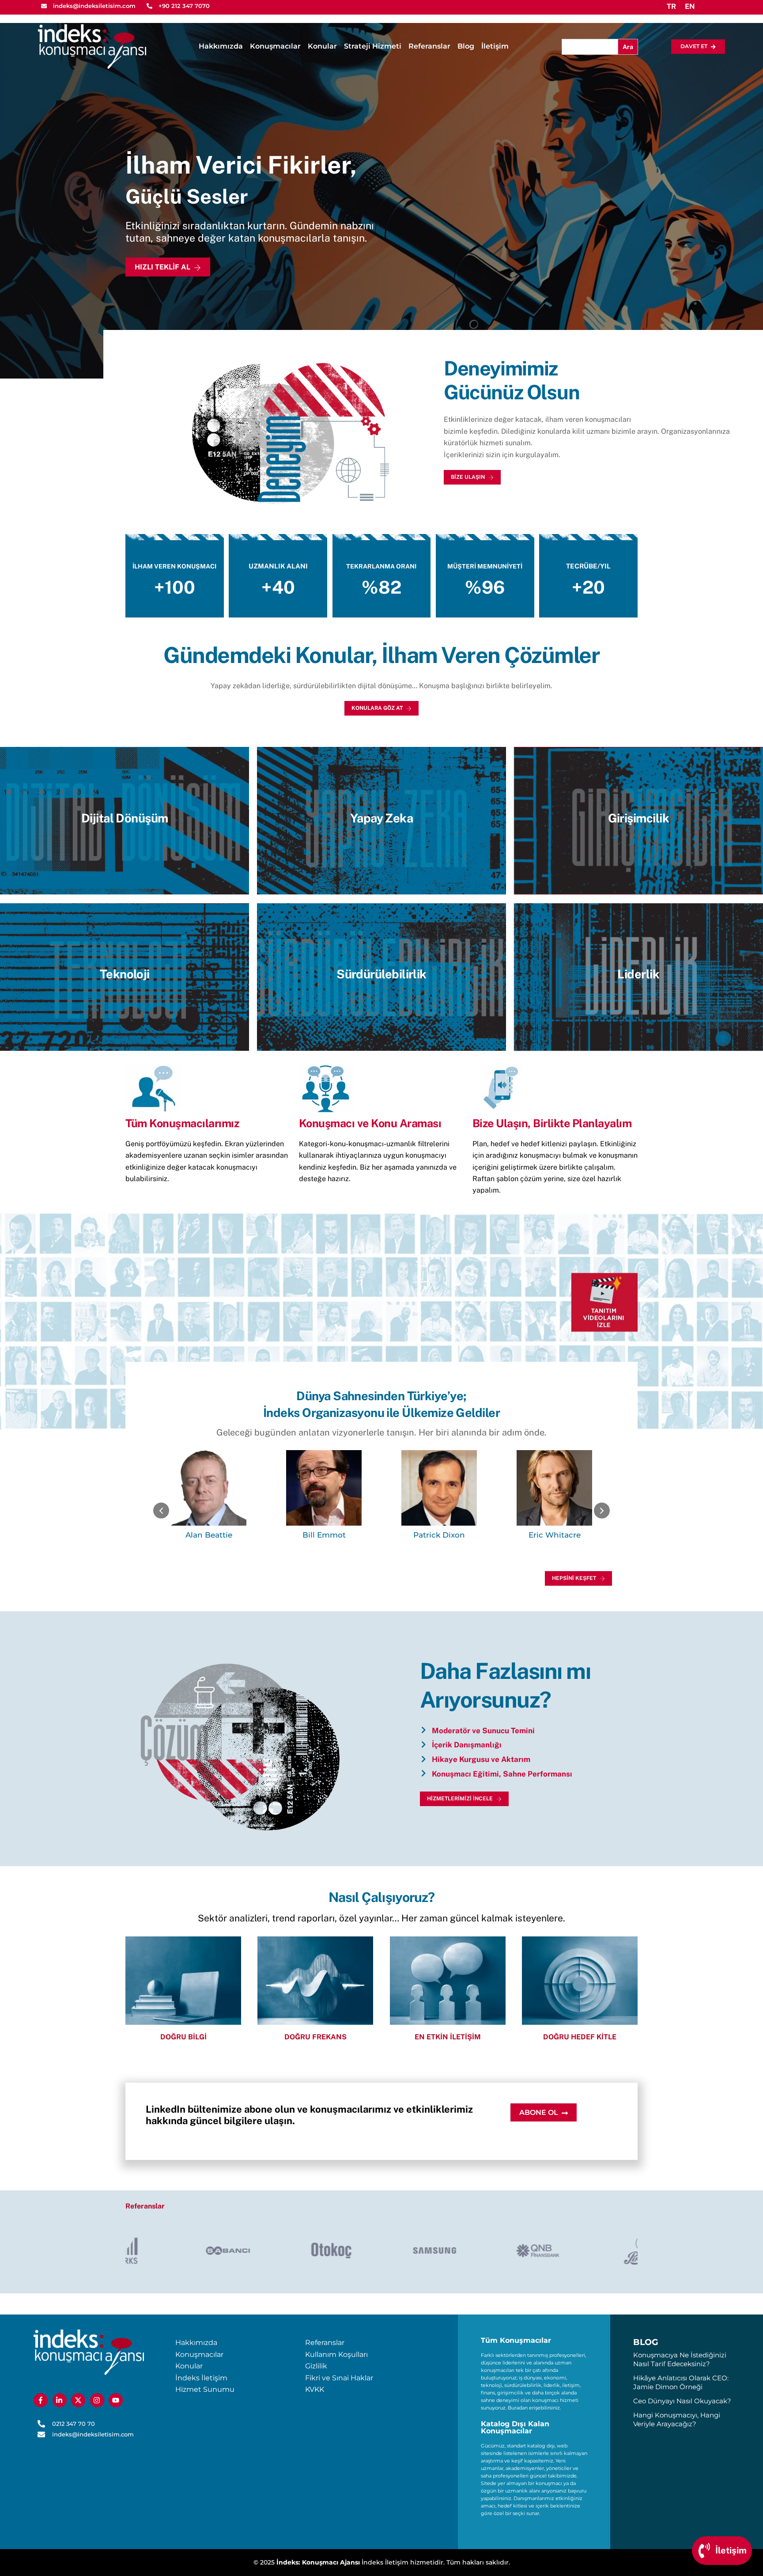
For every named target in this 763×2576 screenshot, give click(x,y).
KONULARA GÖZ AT (377, 708)
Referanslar (429, 46)
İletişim (495, 46)
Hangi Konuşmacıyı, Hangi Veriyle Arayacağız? (677, 2419)
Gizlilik (316, 2366)
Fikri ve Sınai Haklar (339, 2378)
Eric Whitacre (439, 1535)
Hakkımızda (221, 46)
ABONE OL (539, 2112)
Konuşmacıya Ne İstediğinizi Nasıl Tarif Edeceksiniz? (680, 2359)
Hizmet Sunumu (205, 2389)
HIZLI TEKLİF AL (162, 267)
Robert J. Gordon (555, 1535)
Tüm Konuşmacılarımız (182, 1123)
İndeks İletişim (201, 2378)
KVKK (315, 2389)
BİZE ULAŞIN (468, 477)
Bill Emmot (209, 1535)
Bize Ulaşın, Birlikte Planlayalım (552, 1123)
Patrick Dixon (324, 1535)
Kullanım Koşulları (336, 2354)
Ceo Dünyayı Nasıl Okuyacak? (682, 2401)
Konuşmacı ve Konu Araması (370, 1123)
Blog (466, 46)
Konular (322, 46)
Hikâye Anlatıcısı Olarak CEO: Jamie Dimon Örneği (681, 2382)
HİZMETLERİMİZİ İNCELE (460, 1799)
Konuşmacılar (275, 46)
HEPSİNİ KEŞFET (574, 1578)
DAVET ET (694, 46)
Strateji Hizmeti (373, 46)
